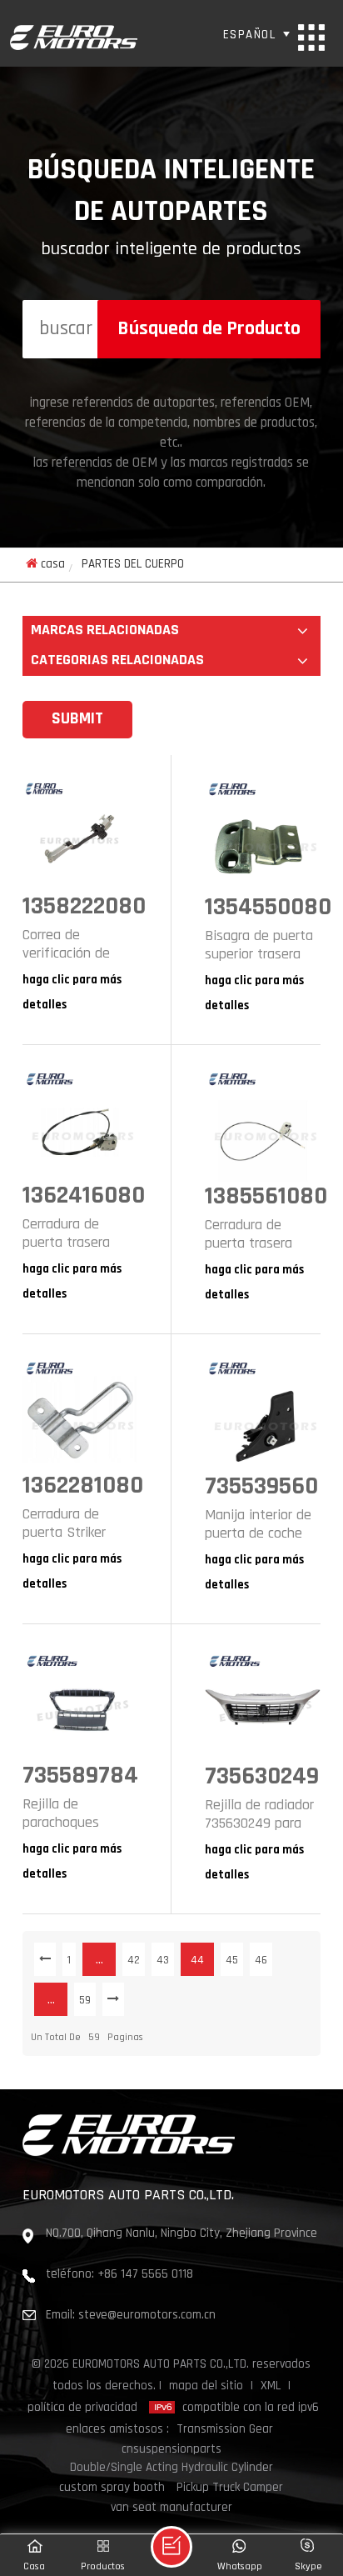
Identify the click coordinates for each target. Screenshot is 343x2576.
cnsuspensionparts (171, 2450)
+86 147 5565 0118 (145, 2275)
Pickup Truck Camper (230, 2488)
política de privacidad (82, 2408)
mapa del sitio (206, 2386)
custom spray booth (112, 2488)
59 (85, 2001)
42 (134, 1961)
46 (261, 1961)
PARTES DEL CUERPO (133, 565)
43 (163, 1961)
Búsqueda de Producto (209, 329)
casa (53, 565)
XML (271, 2386)
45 (232, 1961)
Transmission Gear (225, 2430)
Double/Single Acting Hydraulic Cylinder (171, 2468)
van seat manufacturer (171, 2508)
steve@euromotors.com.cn (147, 2316)
